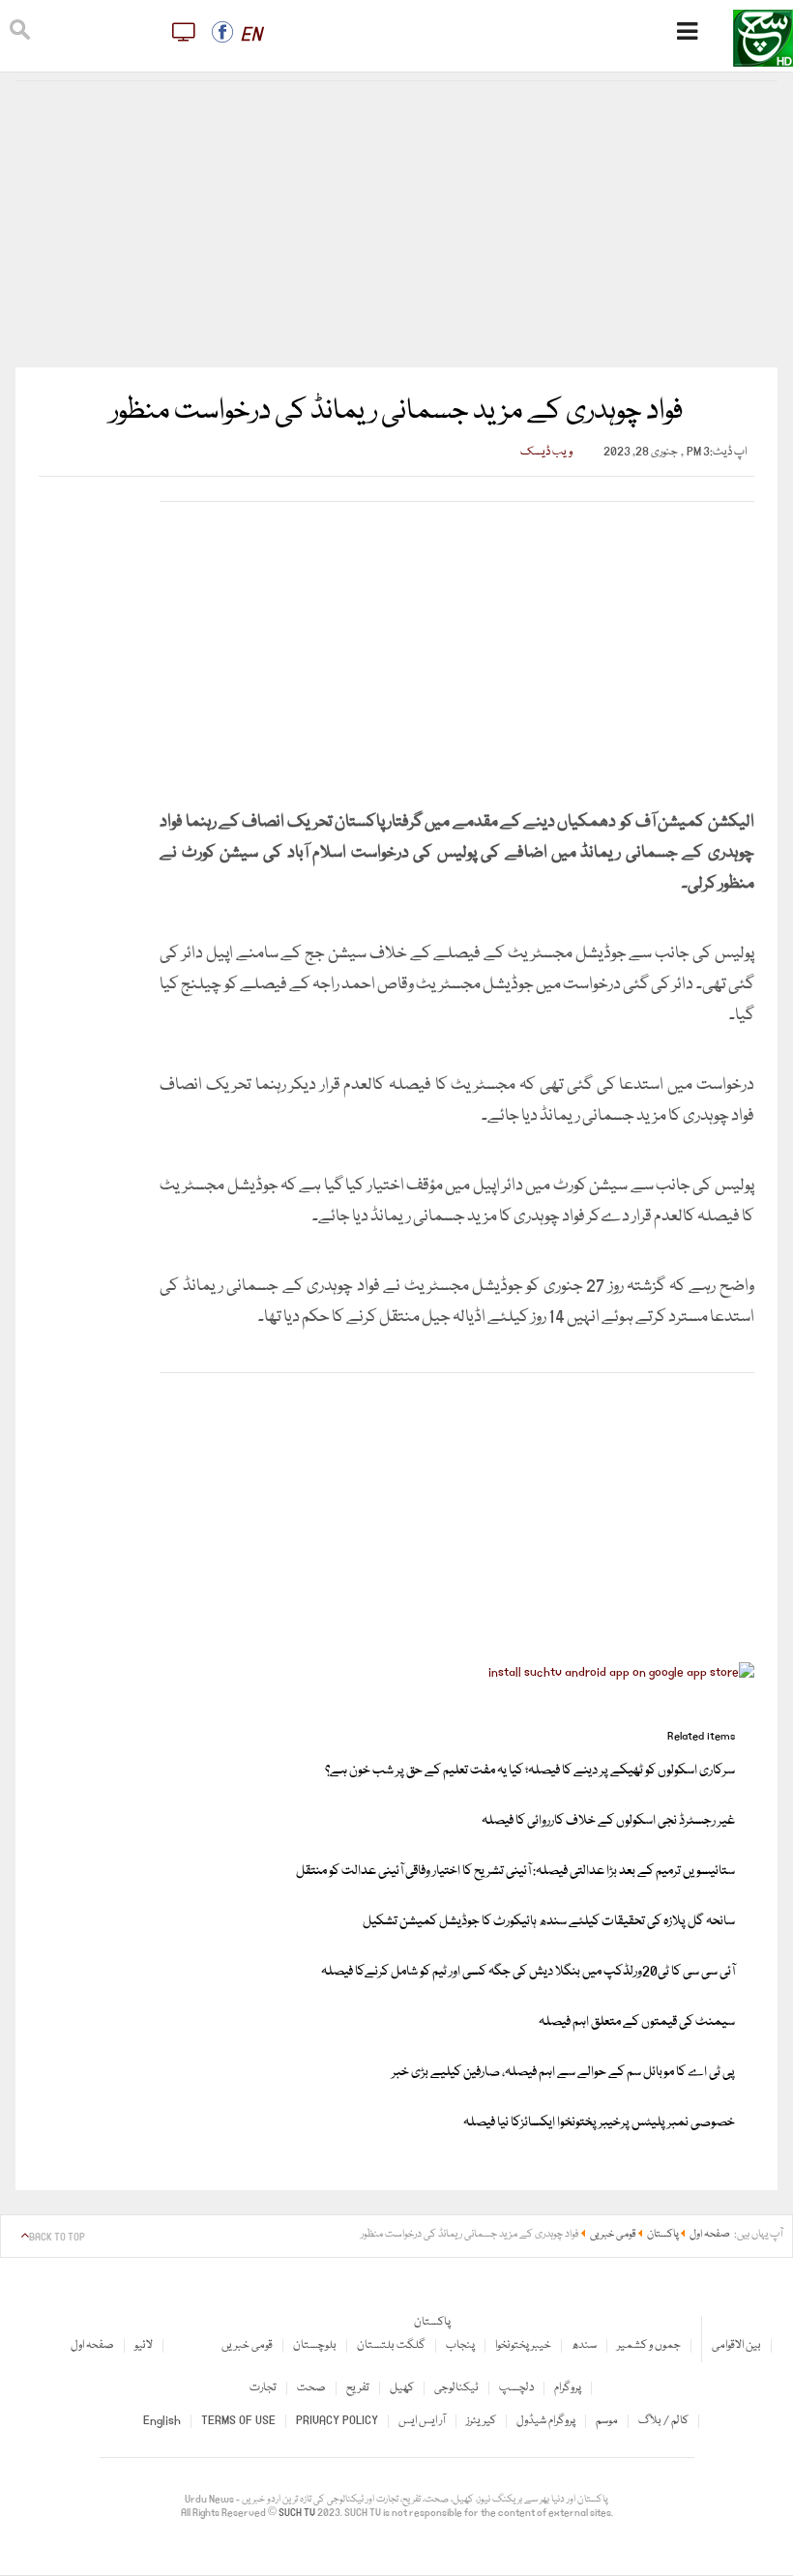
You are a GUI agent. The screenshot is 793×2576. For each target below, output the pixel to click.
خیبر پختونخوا (523, 2345)
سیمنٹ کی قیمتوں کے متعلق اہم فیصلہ (637, 2022)
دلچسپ (516, 2388)
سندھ (584, 2345)
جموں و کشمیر (649, 2345)
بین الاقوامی (736, 2345)
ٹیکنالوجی (456, 2388)
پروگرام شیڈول (546, 2421)
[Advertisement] (397, 224)
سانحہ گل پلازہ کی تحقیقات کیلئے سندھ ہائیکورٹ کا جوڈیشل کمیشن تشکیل (549, 1921)
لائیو (144, 2345)
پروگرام (568, 2388)
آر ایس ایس (422, 2421)
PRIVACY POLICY (337, 2421)
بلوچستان (315, 2345)
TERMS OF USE (238, 2421)
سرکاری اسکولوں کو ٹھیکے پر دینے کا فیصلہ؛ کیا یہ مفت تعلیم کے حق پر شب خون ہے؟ (530, 1771)
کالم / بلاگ (663, 2421)
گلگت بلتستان (391, 2345)
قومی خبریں (247, 2345)
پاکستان (432, 2322)
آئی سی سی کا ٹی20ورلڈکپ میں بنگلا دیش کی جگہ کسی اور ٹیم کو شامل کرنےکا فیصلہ (528, 1972)
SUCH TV (298, 2513)
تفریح (358, 2388)
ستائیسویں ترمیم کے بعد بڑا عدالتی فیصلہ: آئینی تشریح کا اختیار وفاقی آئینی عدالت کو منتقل (515, 1871)
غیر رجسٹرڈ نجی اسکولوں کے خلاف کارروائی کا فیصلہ (608, 1821)
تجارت (263, 2388)
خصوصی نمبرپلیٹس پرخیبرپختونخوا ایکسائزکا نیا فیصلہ (599, 2122)
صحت (311, 2388)
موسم (607, 2421)
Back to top (57, 2238)
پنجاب (460, 2345)
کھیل (402, 2388)
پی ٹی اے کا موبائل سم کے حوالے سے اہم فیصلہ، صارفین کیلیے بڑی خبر (563, 2072)
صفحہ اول (92, 2345)
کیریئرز (481, 2421)
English (162, 2421)
